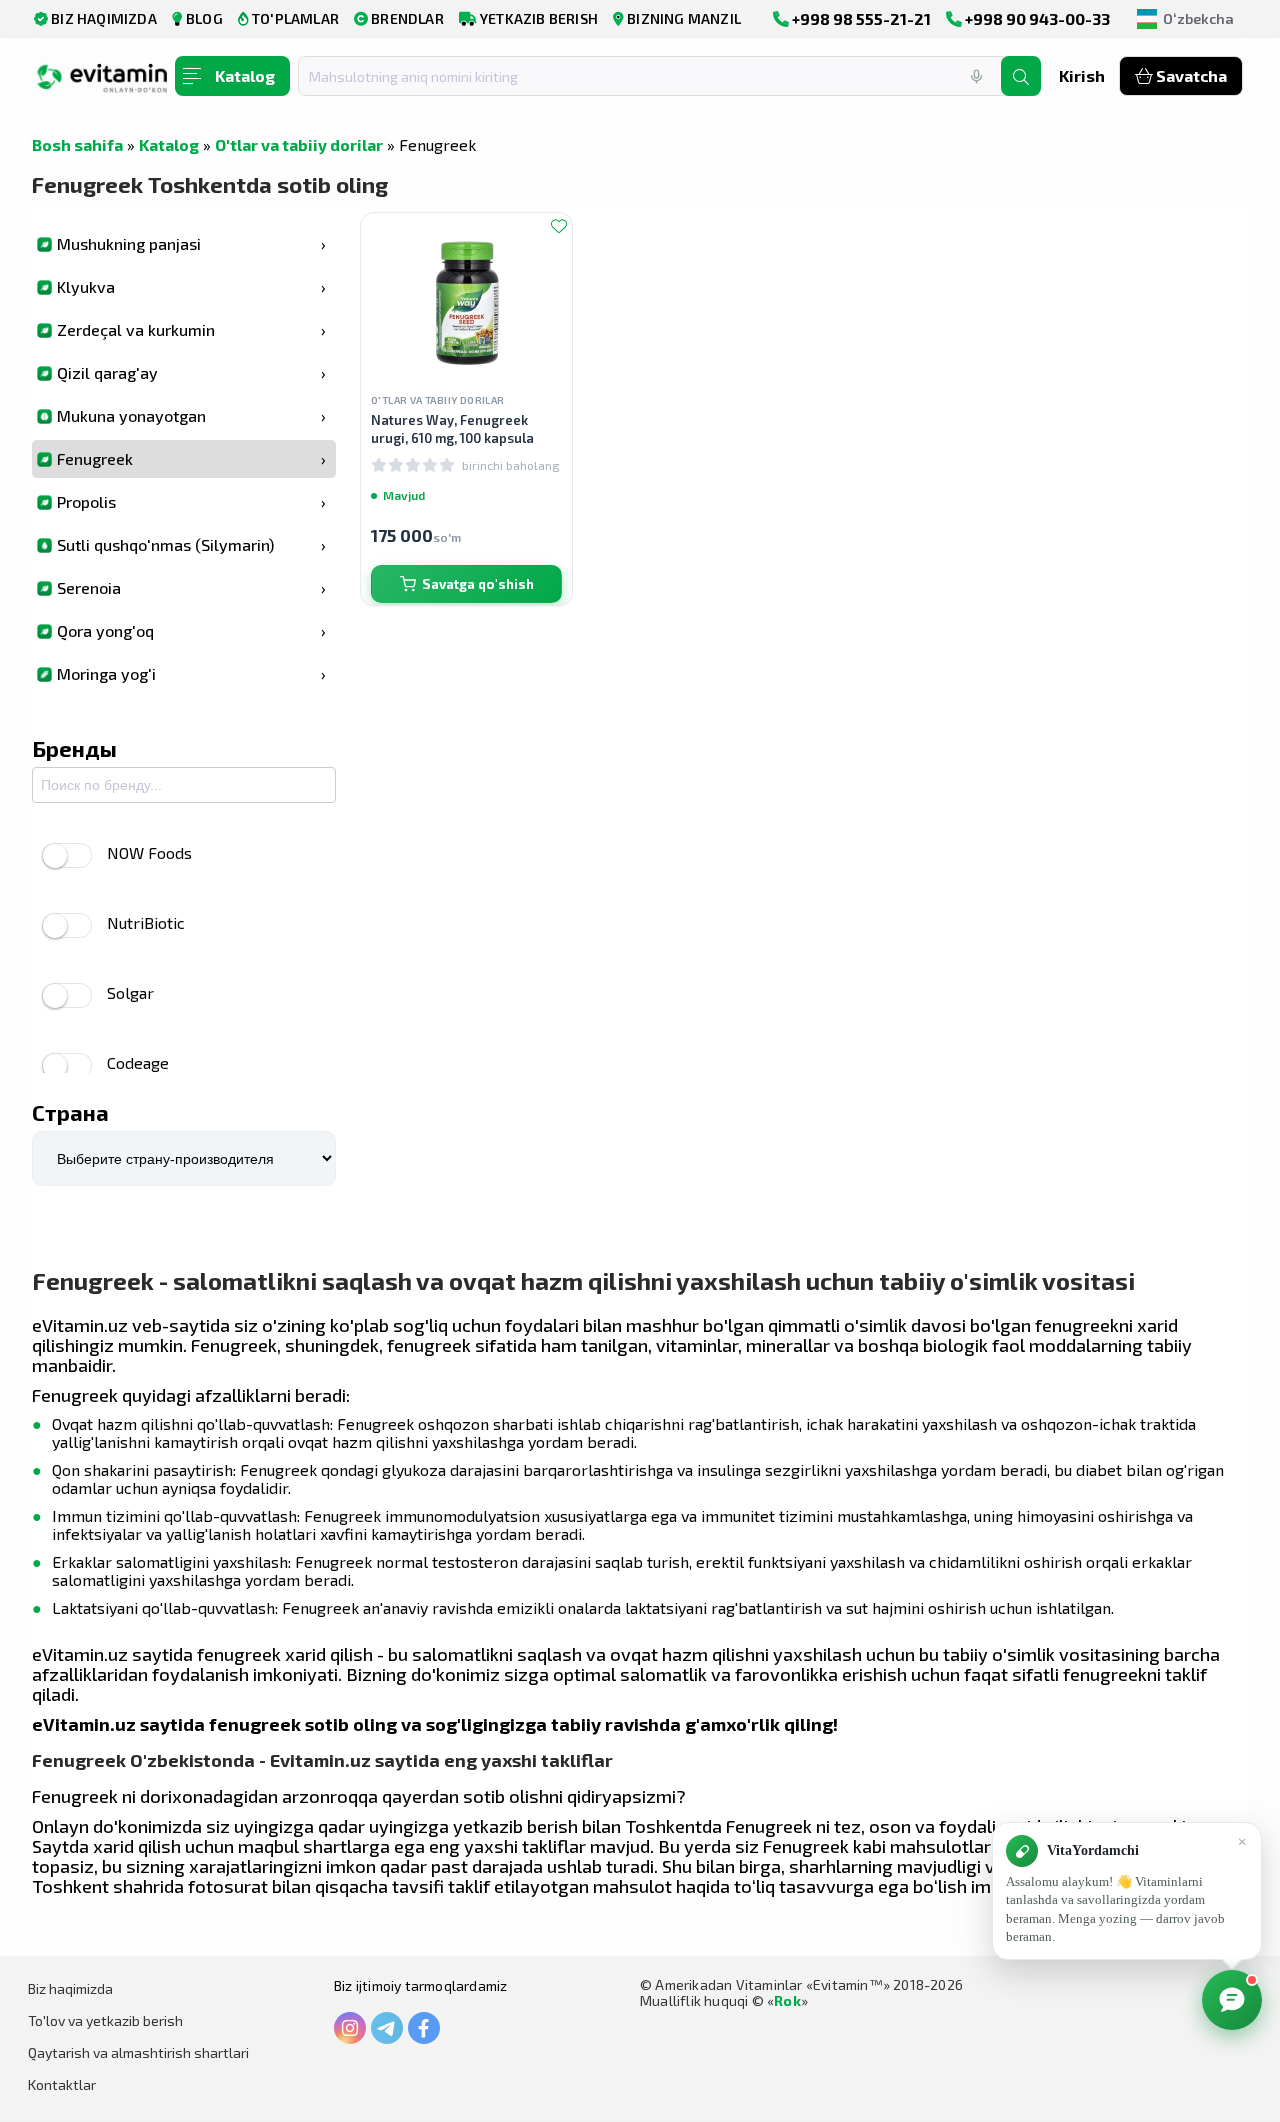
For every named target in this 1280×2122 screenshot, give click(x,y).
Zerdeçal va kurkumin (191, 329)
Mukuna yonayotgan (191, 415)
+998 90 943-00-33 (1036, 18)
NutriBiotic (146, 922)
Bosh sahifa (77, 144)
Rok (787, 2000)
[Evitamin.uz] (102, 83)
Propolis (191, 501)
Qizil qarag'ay (191, 372)
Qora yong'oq (191, 630)
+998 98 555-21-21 (860, 18)
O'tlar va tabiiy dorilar (299, 144)
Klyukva (191, 286)
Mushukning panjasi (191, 243)
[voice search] (976, 76)
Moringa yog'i (191, 673)
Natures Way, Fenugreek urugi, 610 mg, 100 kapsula (452, 429)
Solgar (130, 992)
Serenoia (191, 587)
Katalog (169, 144)
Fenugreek (191, 458)
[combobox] (662, 76)
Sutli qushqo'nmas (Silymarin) (191, 544)
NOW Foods (149, 852)
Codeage (138, 1062)
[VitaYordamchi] (1232, 2000)
